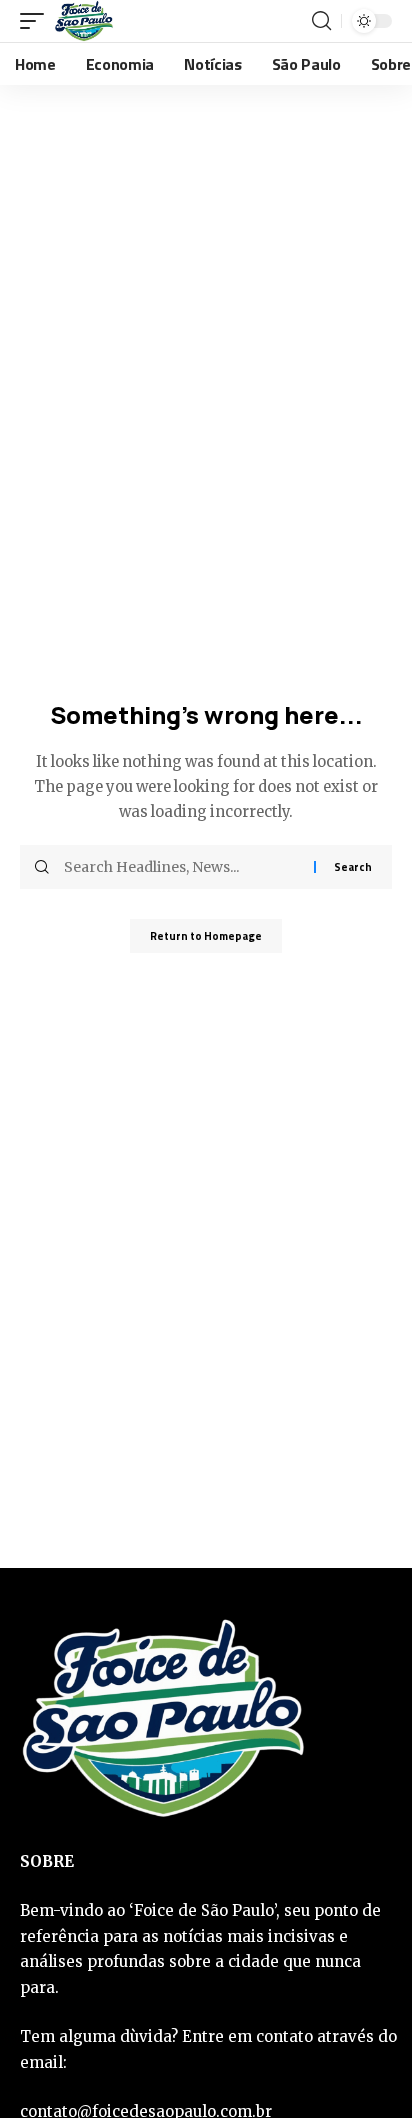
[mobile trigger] (37, 21)
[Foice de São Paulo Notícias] (84, 21)
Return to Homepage (206, 936)
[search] (321, 21)
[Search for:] (181, 867)
